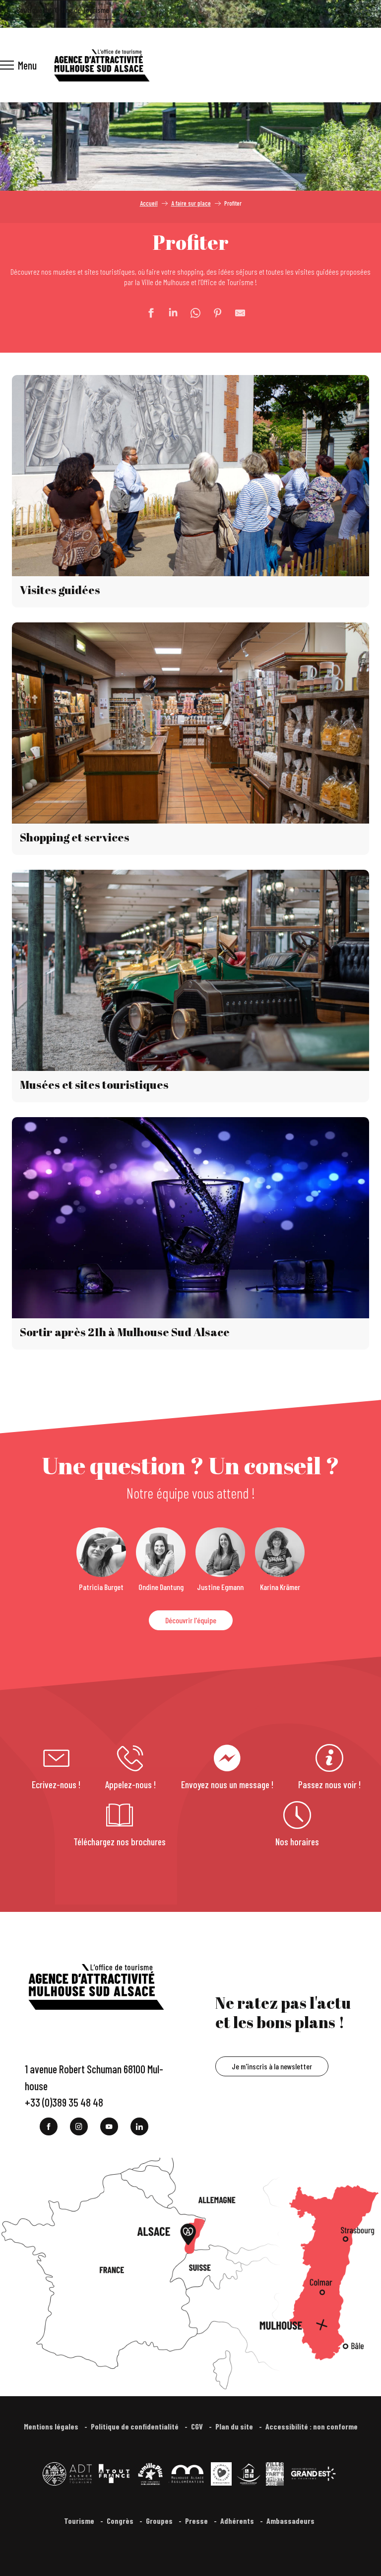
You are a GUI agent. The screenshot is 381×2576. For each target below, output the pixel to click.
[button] (142, 14)
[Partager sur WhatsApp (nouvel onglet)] (190, 313)
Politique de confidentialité (135, 2426)
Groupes (160, 2521)
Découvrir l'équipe (191, 1620)
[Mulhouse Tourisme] (101, 65)
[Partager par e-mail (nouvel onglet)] (235, 313)
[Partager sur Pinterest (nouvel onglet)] (213, 313)
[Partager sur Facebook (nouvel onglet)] (146, 313)
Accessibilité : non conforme (312, 2426)
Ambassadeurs (291, 2521)
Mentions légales (52, 2426)
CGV (198, 2426)
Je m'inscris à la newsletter (272, 2066)
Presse (197, 2521)
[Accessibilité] (129, 13)
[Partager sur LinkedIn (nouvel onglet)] (168, 313)
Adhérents (238, 2521)
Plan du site (235, 2426)
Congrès (121, 2521)
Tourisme (80, 2521)
